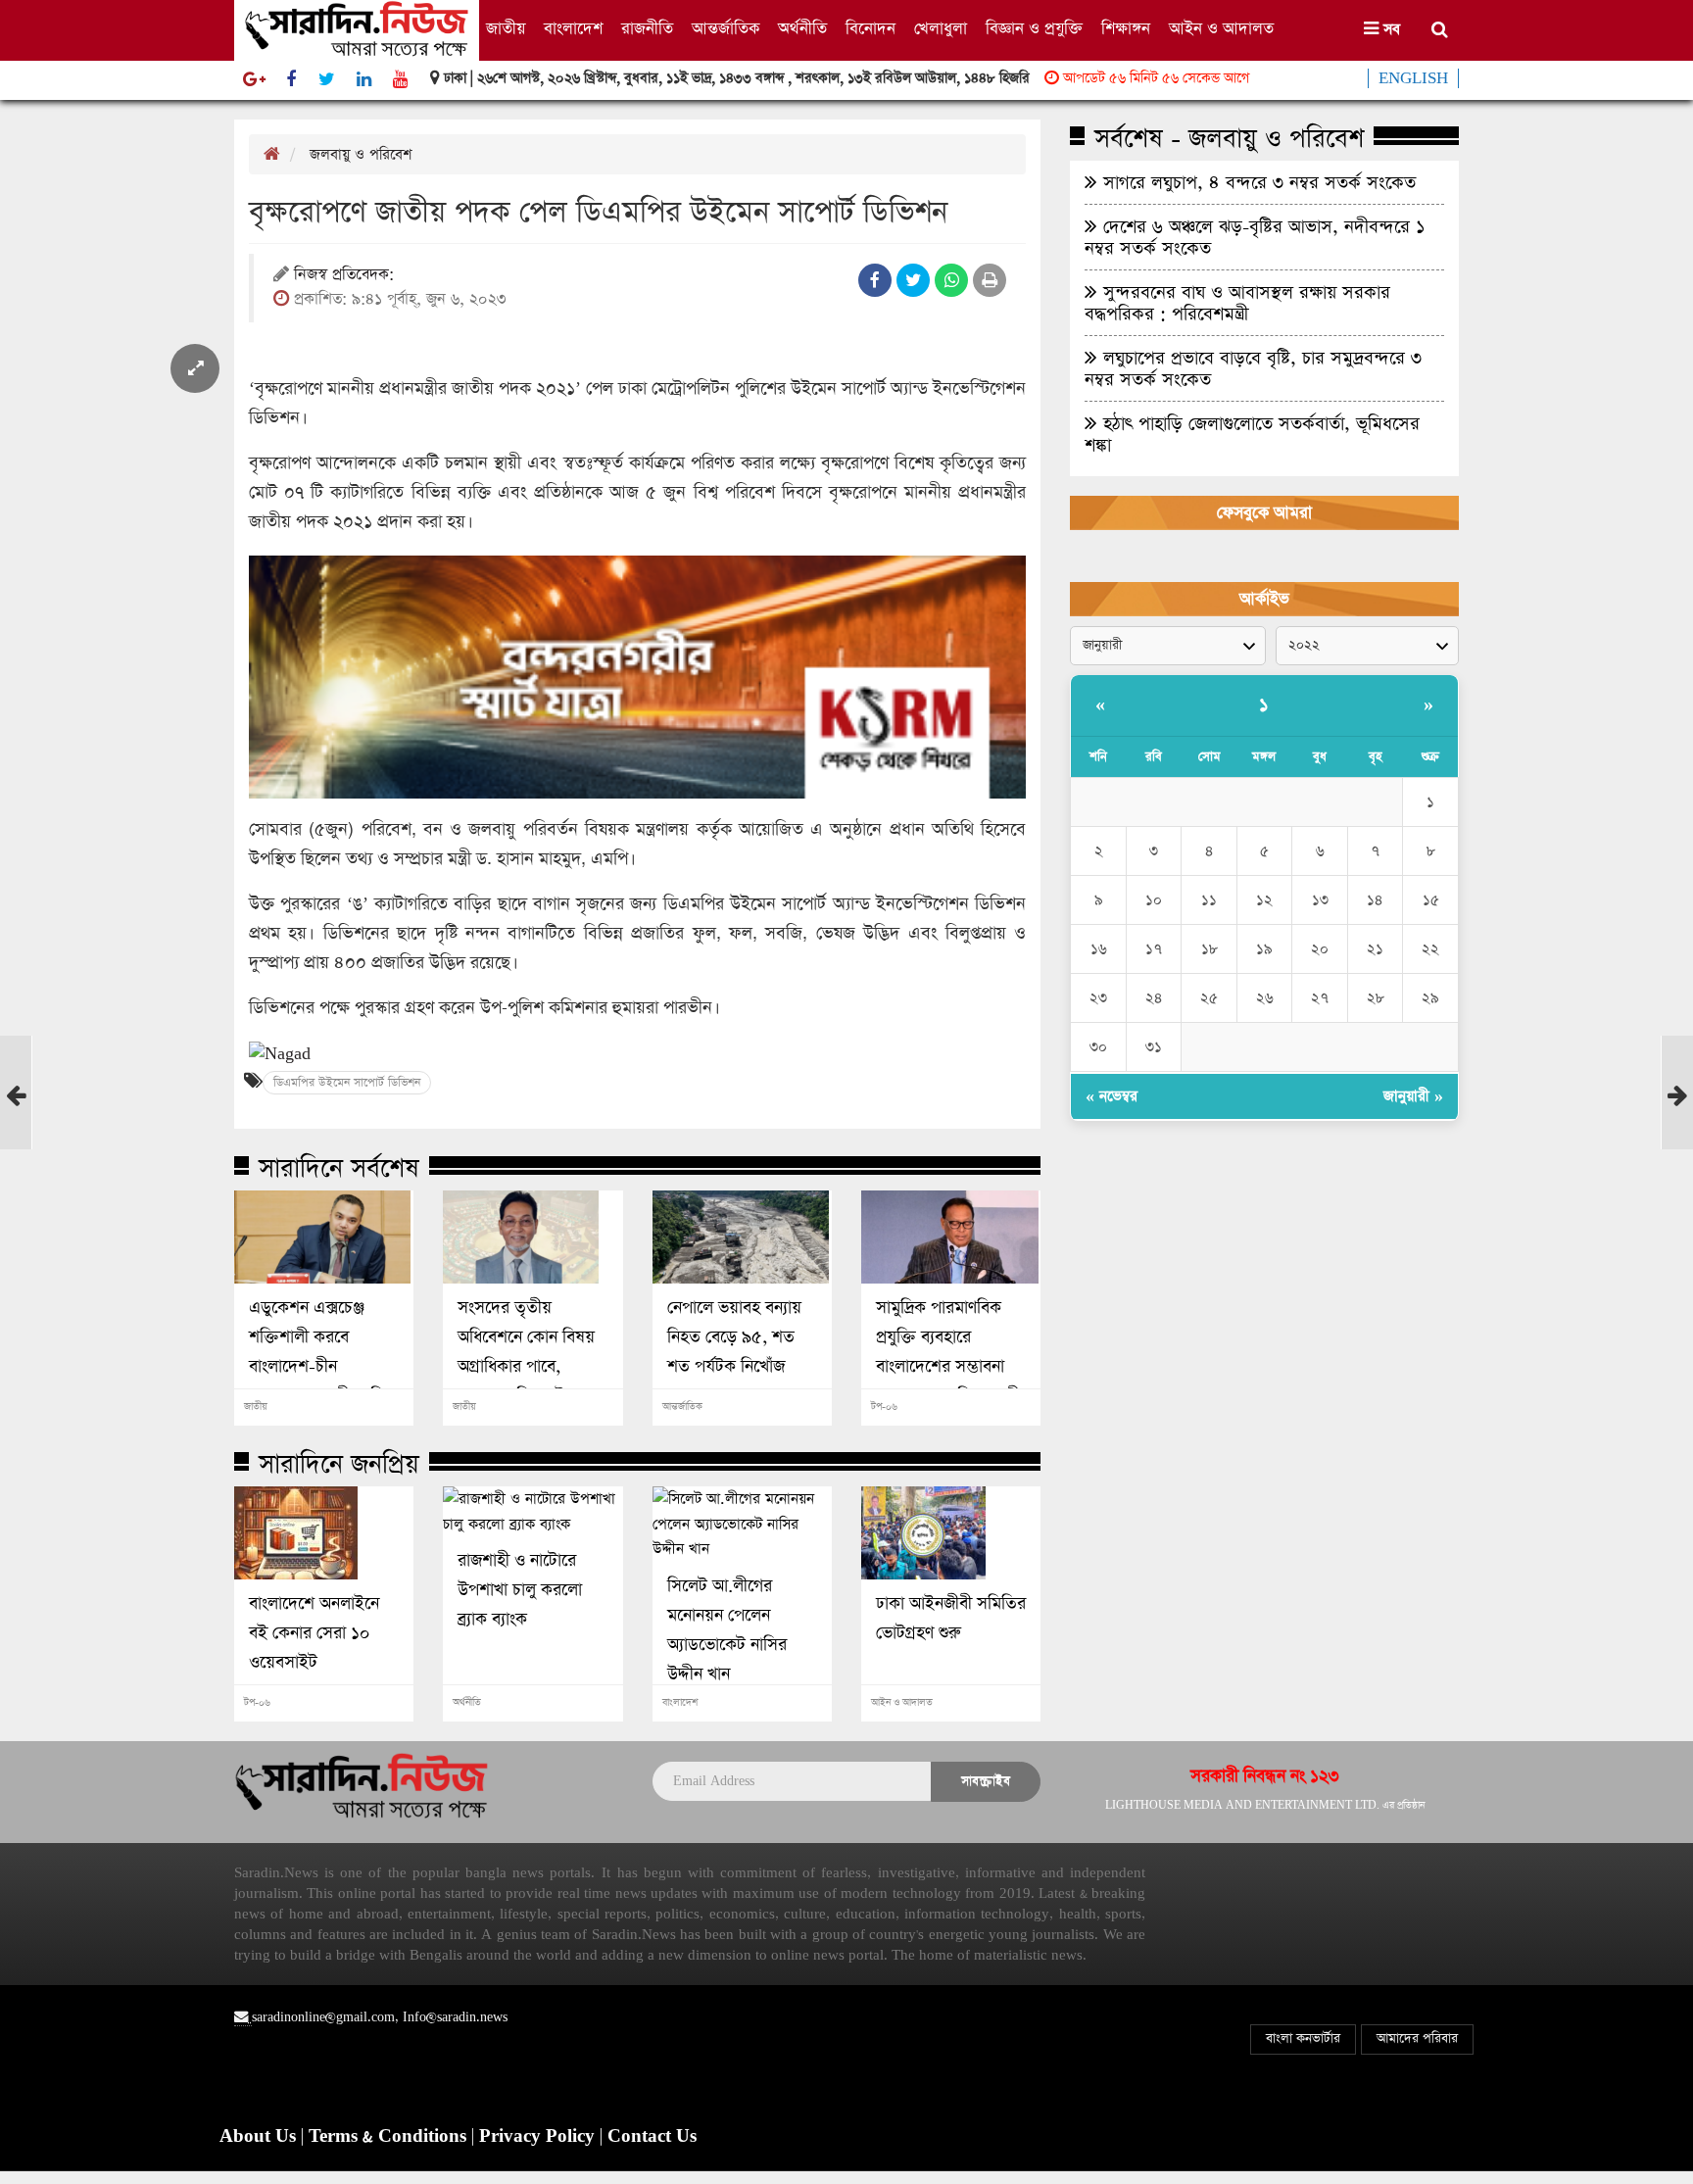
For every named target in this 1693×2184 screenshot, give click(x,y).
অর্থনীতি (802, 29)
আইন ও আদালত (1221, 29)
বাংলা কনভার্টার (1303, 2038)
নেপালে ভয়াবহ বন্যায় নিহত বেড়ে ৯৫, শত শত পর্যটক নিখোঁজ (734, 1337)
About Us (260, 2137)
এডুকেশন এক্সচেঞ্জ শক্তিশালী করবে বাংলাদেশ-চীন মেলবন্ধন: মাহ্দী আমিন (321, 1352)
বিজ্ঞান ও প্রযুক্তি (1034, 29)
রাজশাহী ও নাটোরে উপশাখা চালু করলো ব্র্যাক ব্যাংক (520, 1590)
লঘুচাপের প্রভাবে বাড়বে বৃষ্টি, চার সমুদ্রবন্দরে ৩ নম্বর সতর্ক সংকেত (1253, 368)
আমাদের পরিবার (1417, 2038)
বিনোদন (871, 29)
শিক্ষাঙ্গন (1126, 29)
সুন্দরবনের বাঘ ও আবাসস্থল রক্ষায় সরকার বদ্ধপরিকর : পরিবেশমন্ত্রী (1237, 303)
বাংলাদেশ (573, 29)
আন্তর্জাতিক (726, 29)
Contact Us (652, 2137)
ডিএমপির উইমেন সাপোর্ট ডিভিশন (347, 1083)
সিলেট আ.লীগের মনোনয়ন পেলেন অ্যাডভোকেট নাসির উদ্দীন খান (727, 1630)
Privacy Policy (539, 2137)
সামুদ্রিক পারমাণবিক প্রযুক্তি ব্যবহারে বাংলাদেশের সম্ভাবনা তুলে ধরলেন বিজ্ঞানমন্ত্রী (948, 1352)
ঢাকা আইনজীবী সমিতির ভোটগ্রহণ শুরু (951, 1619)
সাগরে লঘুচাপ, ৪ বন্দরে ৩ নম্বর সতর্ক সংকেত (1257, 182)
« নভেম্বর (1112, 1096)
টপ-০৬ (884, 1407)
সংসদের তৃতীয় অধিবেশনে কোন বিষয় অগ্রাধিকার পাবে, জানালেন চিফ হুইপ (526, 1352)
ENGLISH (1413, 78)
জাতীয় (506, 29)
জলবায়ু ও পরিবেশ (361, 154)
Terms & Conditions (390, 2137)
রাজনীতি (647, 29)
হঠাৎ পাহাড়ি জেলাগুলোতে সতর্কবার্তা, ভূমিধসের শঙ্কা (1252, 434)
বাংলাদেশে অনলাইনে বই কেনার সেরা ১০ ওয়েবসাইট (314, 1633)
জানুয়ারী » (1413, 1096)
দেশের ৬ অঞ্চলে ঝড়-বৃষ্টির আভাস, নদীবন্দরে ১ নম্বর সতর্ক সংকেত (1255, 237)
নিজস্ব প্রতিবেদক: (344, 276)
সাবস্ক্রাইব (986, 1781)
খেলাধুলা (941, 29)
